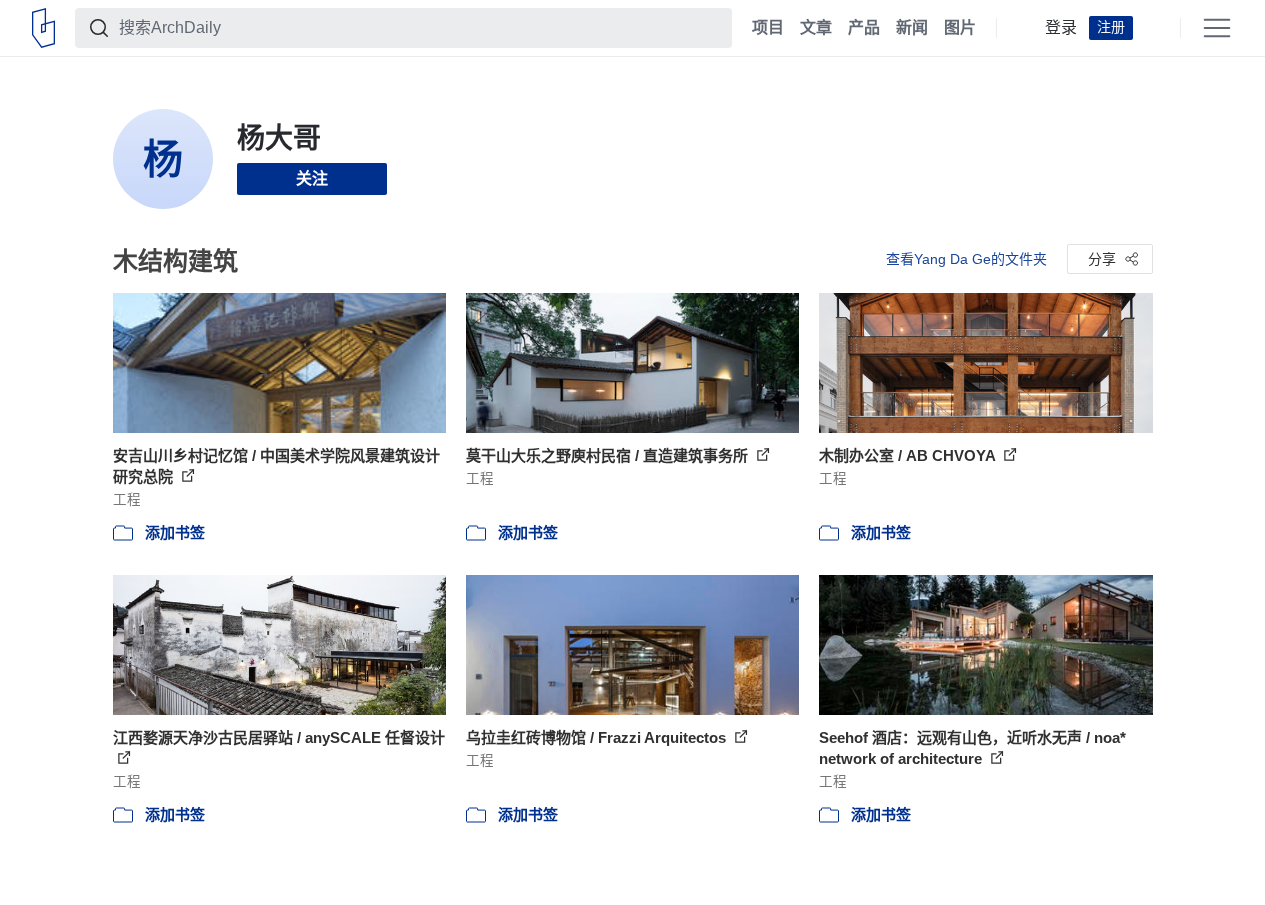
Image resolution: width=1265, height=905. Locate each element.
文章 (816, 28)
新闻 (912, 28)
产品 (864, 28)
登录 (1061, 28)
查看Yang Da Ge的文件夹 (966, 259)
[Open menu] (1217, 28)
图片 (960, 28)
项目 (768, 28)
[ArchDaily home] (43, 28)
